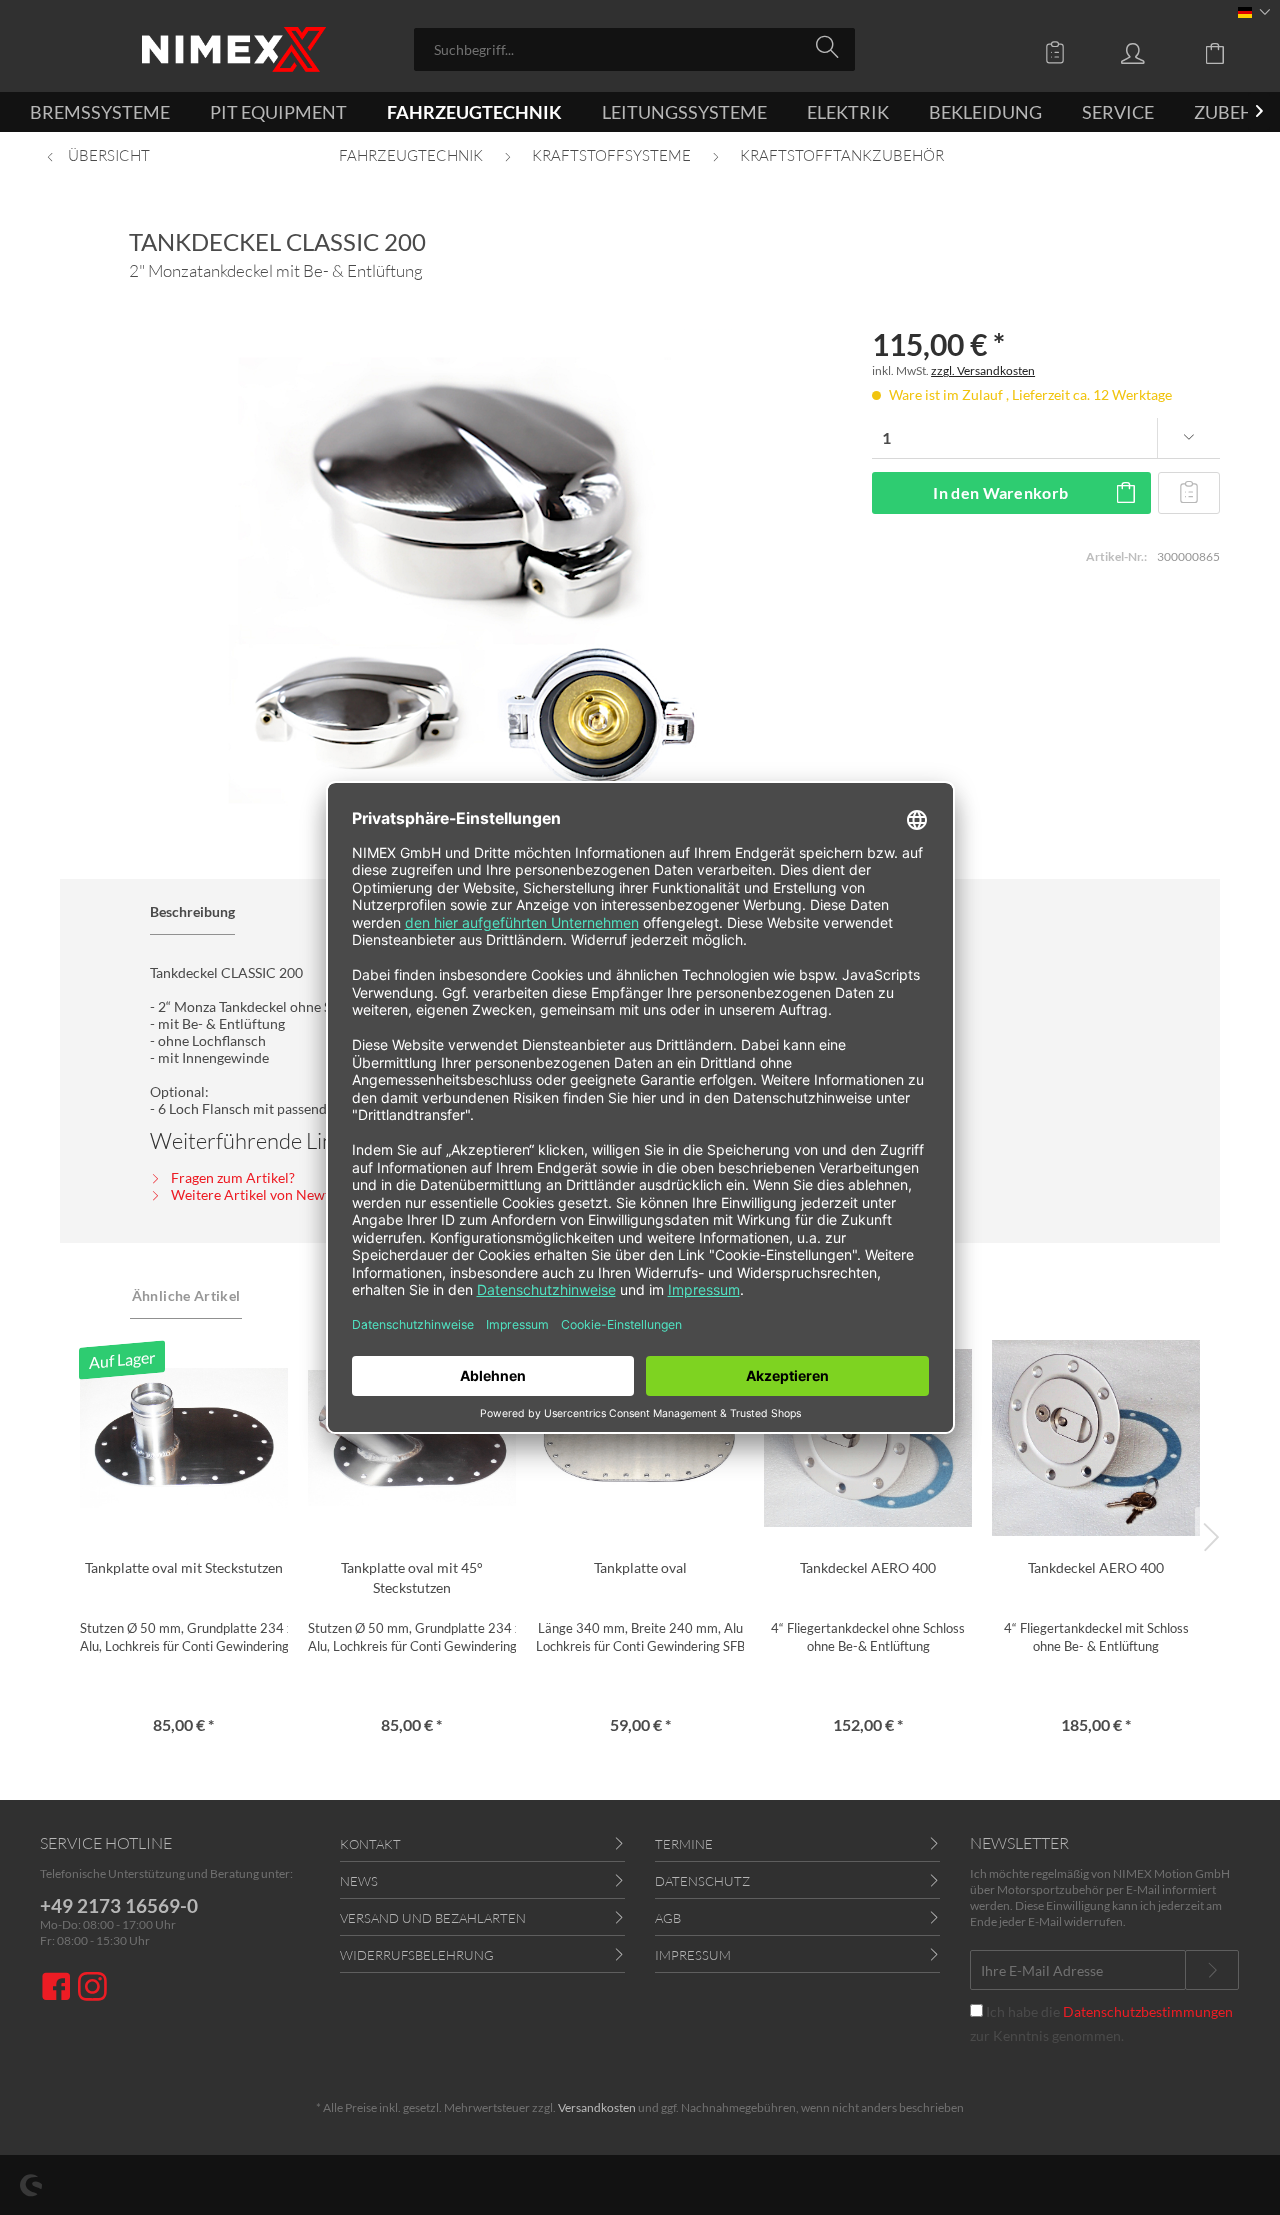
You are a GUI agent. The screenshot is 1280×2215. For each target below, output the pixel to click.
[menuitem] (634, 49)
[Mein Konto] (1152, 52)
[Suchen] (830, 48)
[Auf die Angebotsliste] (1189, 493)
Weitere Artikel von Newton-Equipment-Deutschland (335, 1194)
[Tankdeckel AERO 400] (868, 1438)
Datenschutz (702, 1881)
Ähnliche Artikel (186, 1295)
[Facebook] (59, 1988)
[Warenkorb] (1230, 52)
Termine (684, 1844)
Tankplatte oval (640, 1567)
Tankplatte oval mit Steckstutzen (184, 1567)
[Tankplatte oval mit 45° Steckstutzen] (412, 1438)
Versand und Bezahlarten (433, 1918)
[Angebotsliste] (1060, 52)
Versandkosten (597, 2107)
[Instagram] (92, 1988)
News (359, 1881)
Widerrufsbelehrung (417, 1955)
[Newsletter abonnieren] (1212, 1970)
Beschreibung (192, 911)
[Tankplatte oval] (640, 1438)
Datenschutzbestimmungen (1148, 2011)
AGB (668, 1918)
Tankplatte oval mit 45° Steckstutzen (412, 1577)
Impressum (693, 1955)
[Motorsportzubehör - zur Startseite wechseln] (234, 49)
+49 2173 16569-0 (119, 1905)
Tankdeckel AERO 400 (868, 1567)
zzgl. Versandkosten (983, 370)
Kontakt (370, 1844)
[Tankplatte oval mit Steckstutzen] (184, 1438)
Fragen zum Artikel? (231, 1177)
